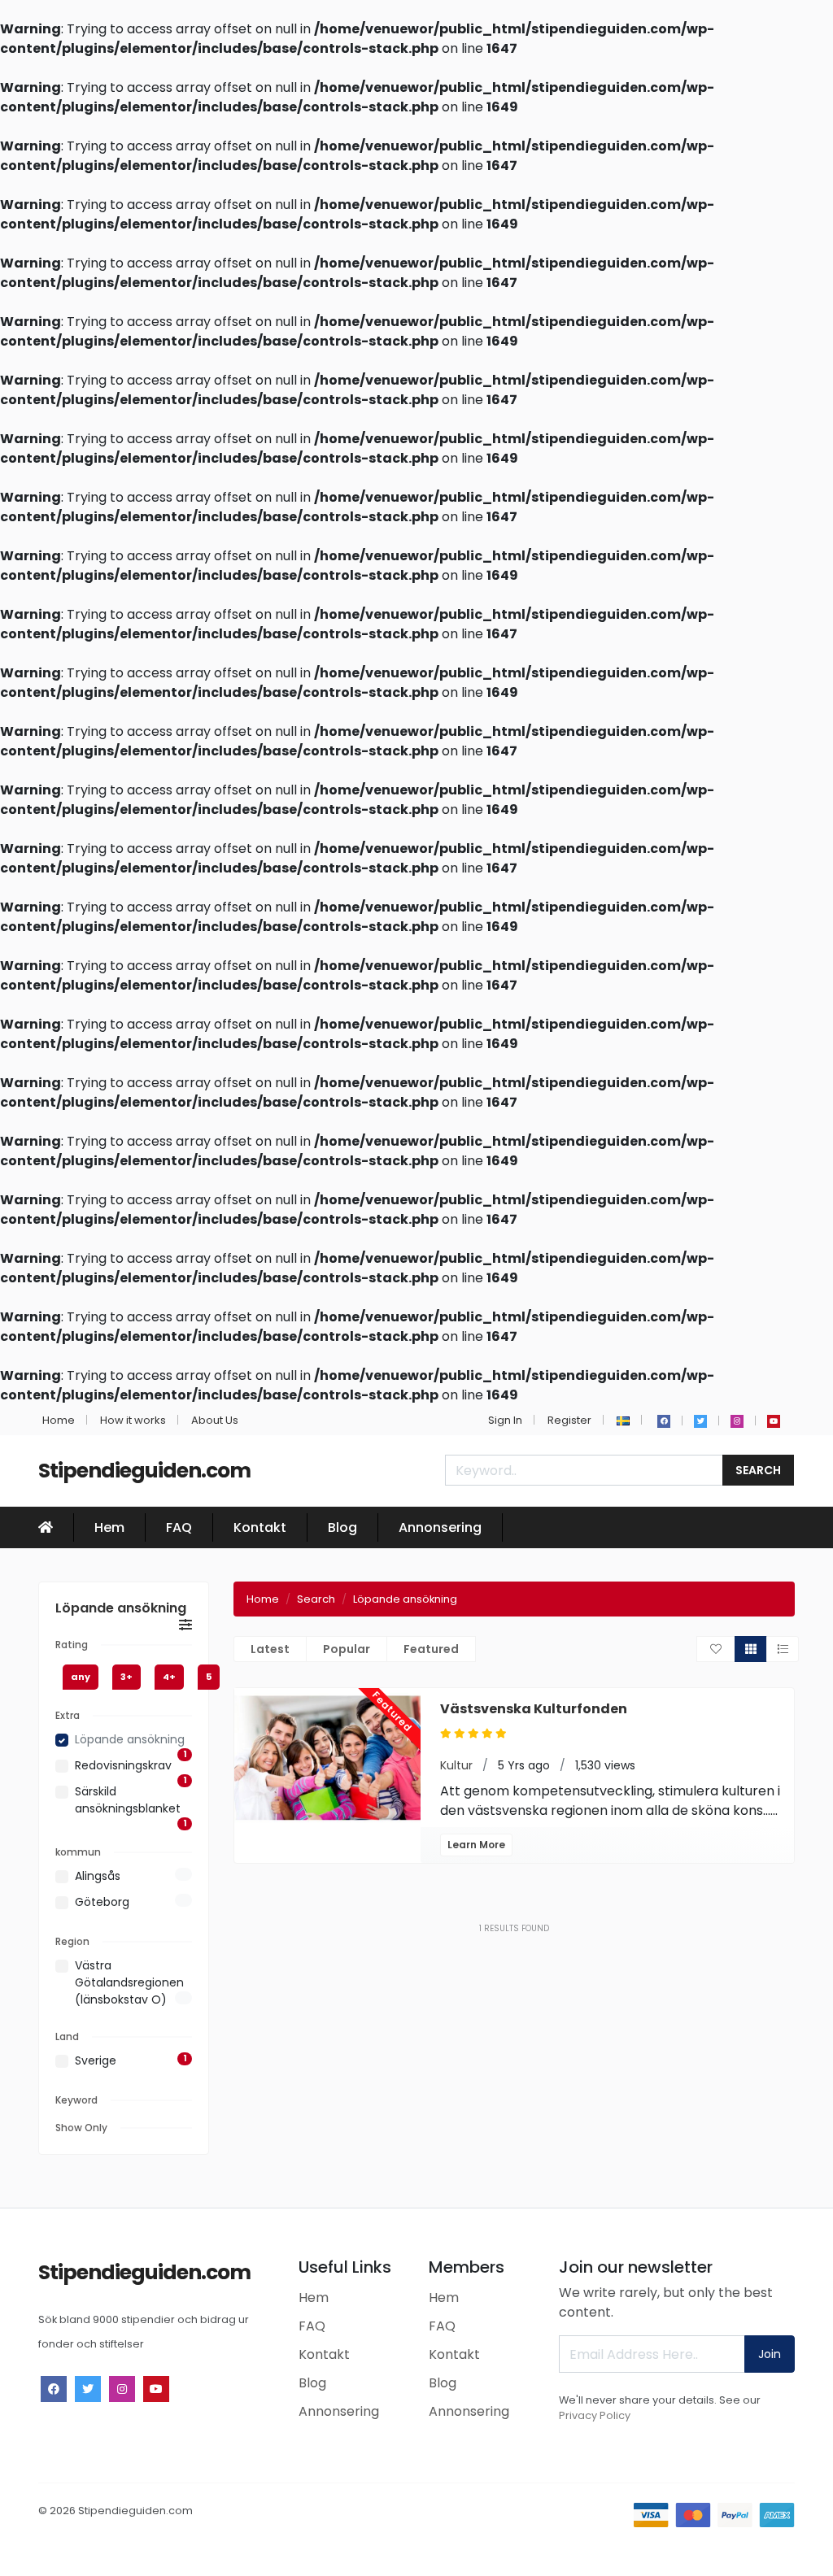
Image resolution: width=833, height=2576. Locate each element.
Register (569, 1420)
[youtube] (774, 1421)
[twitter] (700, 1421)
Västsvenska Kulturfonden (534, 1709)
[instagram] (737, 1421)
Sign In (505, 1420)
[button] (623, 1420)
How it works (133, 1420)
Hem (109, 1527)
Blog (342, 1527)
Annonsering (440, 1527)
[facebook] (664, 1421)
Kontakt (260, 1527)
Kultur (456, 1765)
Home (59, 1420)
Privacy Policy (595, 2415)
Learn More (476, 1845)
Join (770, 2354)
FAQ (179, 1527)
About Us (215, 1420)
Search (758, 1470)
